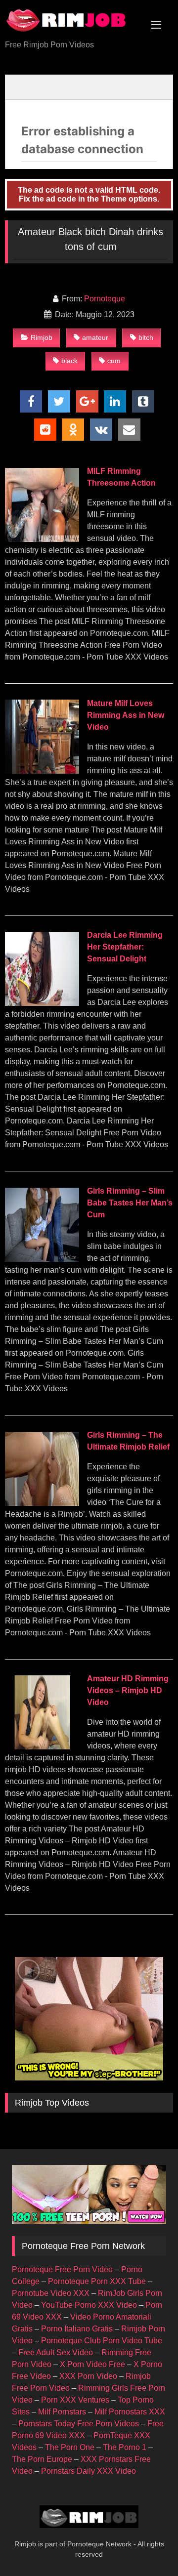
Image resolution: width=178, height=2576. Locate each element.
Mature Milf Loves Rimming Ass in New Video (126, 715)
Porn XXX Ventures (75, 2400)
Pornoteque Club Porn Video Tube (102, 2341)
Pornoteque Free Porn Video (62, 2269)
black (69, 361)
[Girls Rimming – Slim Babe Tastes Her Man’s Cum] (42, 1259)
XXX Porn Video (88, 2376)
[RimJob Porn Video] (73, 21)
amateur (95, 337)
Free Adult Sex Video (56, 2352)
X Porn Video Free (92, 2364)
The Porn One (70, 2447)
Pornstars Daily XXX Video (89, 2471)
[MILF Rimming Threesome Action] (42, 539)
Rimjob (42, 337)
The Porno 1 (125, 2447)
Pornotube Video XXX (51, 2293)
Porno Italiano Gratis (77, 2329)
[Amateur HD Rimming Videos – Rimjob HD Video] (42, 1747)
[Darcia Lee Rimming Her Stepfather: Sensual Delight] (42, 1003)
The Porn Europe (42, 2459)
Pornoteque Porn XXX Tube (97, 2281)
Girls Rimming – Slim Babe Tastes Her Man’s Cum (130, 1203)
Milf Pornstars (62, 2412)
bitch (146, 337)
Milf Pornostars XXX (130, 2412)
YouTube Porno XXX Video (89, 2305)
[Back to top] (147, 2547)
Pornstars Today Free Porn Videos (79, 2424)
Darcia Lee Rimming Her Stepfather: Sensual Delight (125, 947)
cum (114, 361)
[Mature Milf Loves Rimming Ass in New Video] (42, 771)
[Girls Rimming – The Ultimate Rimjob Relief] (42, 1503)
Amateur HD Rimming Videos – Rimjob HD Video (128, 1690)
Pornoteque (105, 299)
